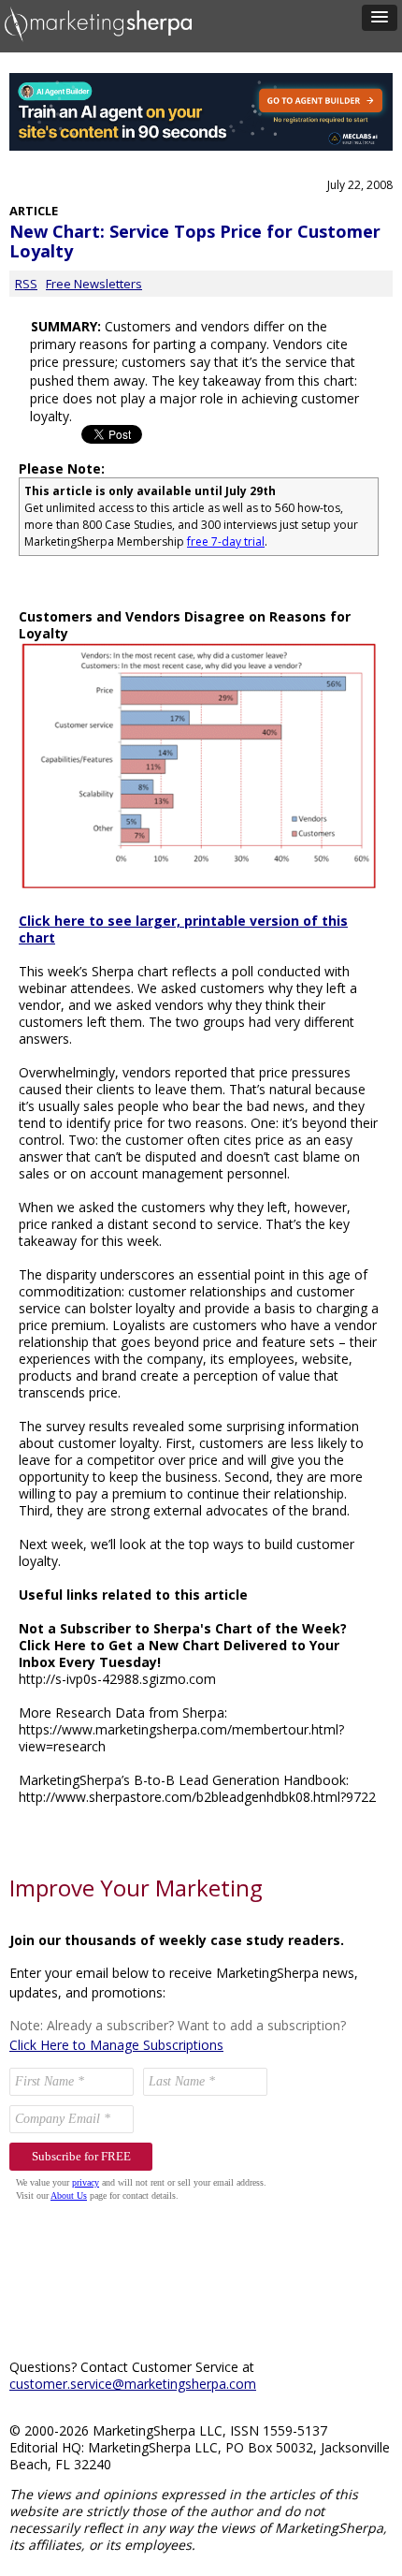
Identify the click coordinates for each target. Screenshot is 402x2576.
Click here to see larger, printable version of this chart (183, 929)
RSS (26, 284)
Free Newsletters (94, 284)
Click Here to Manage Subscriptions (116, 2045)
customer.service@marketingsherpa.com (133, 2384)
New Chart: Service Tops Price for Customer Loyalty (195, 241)
